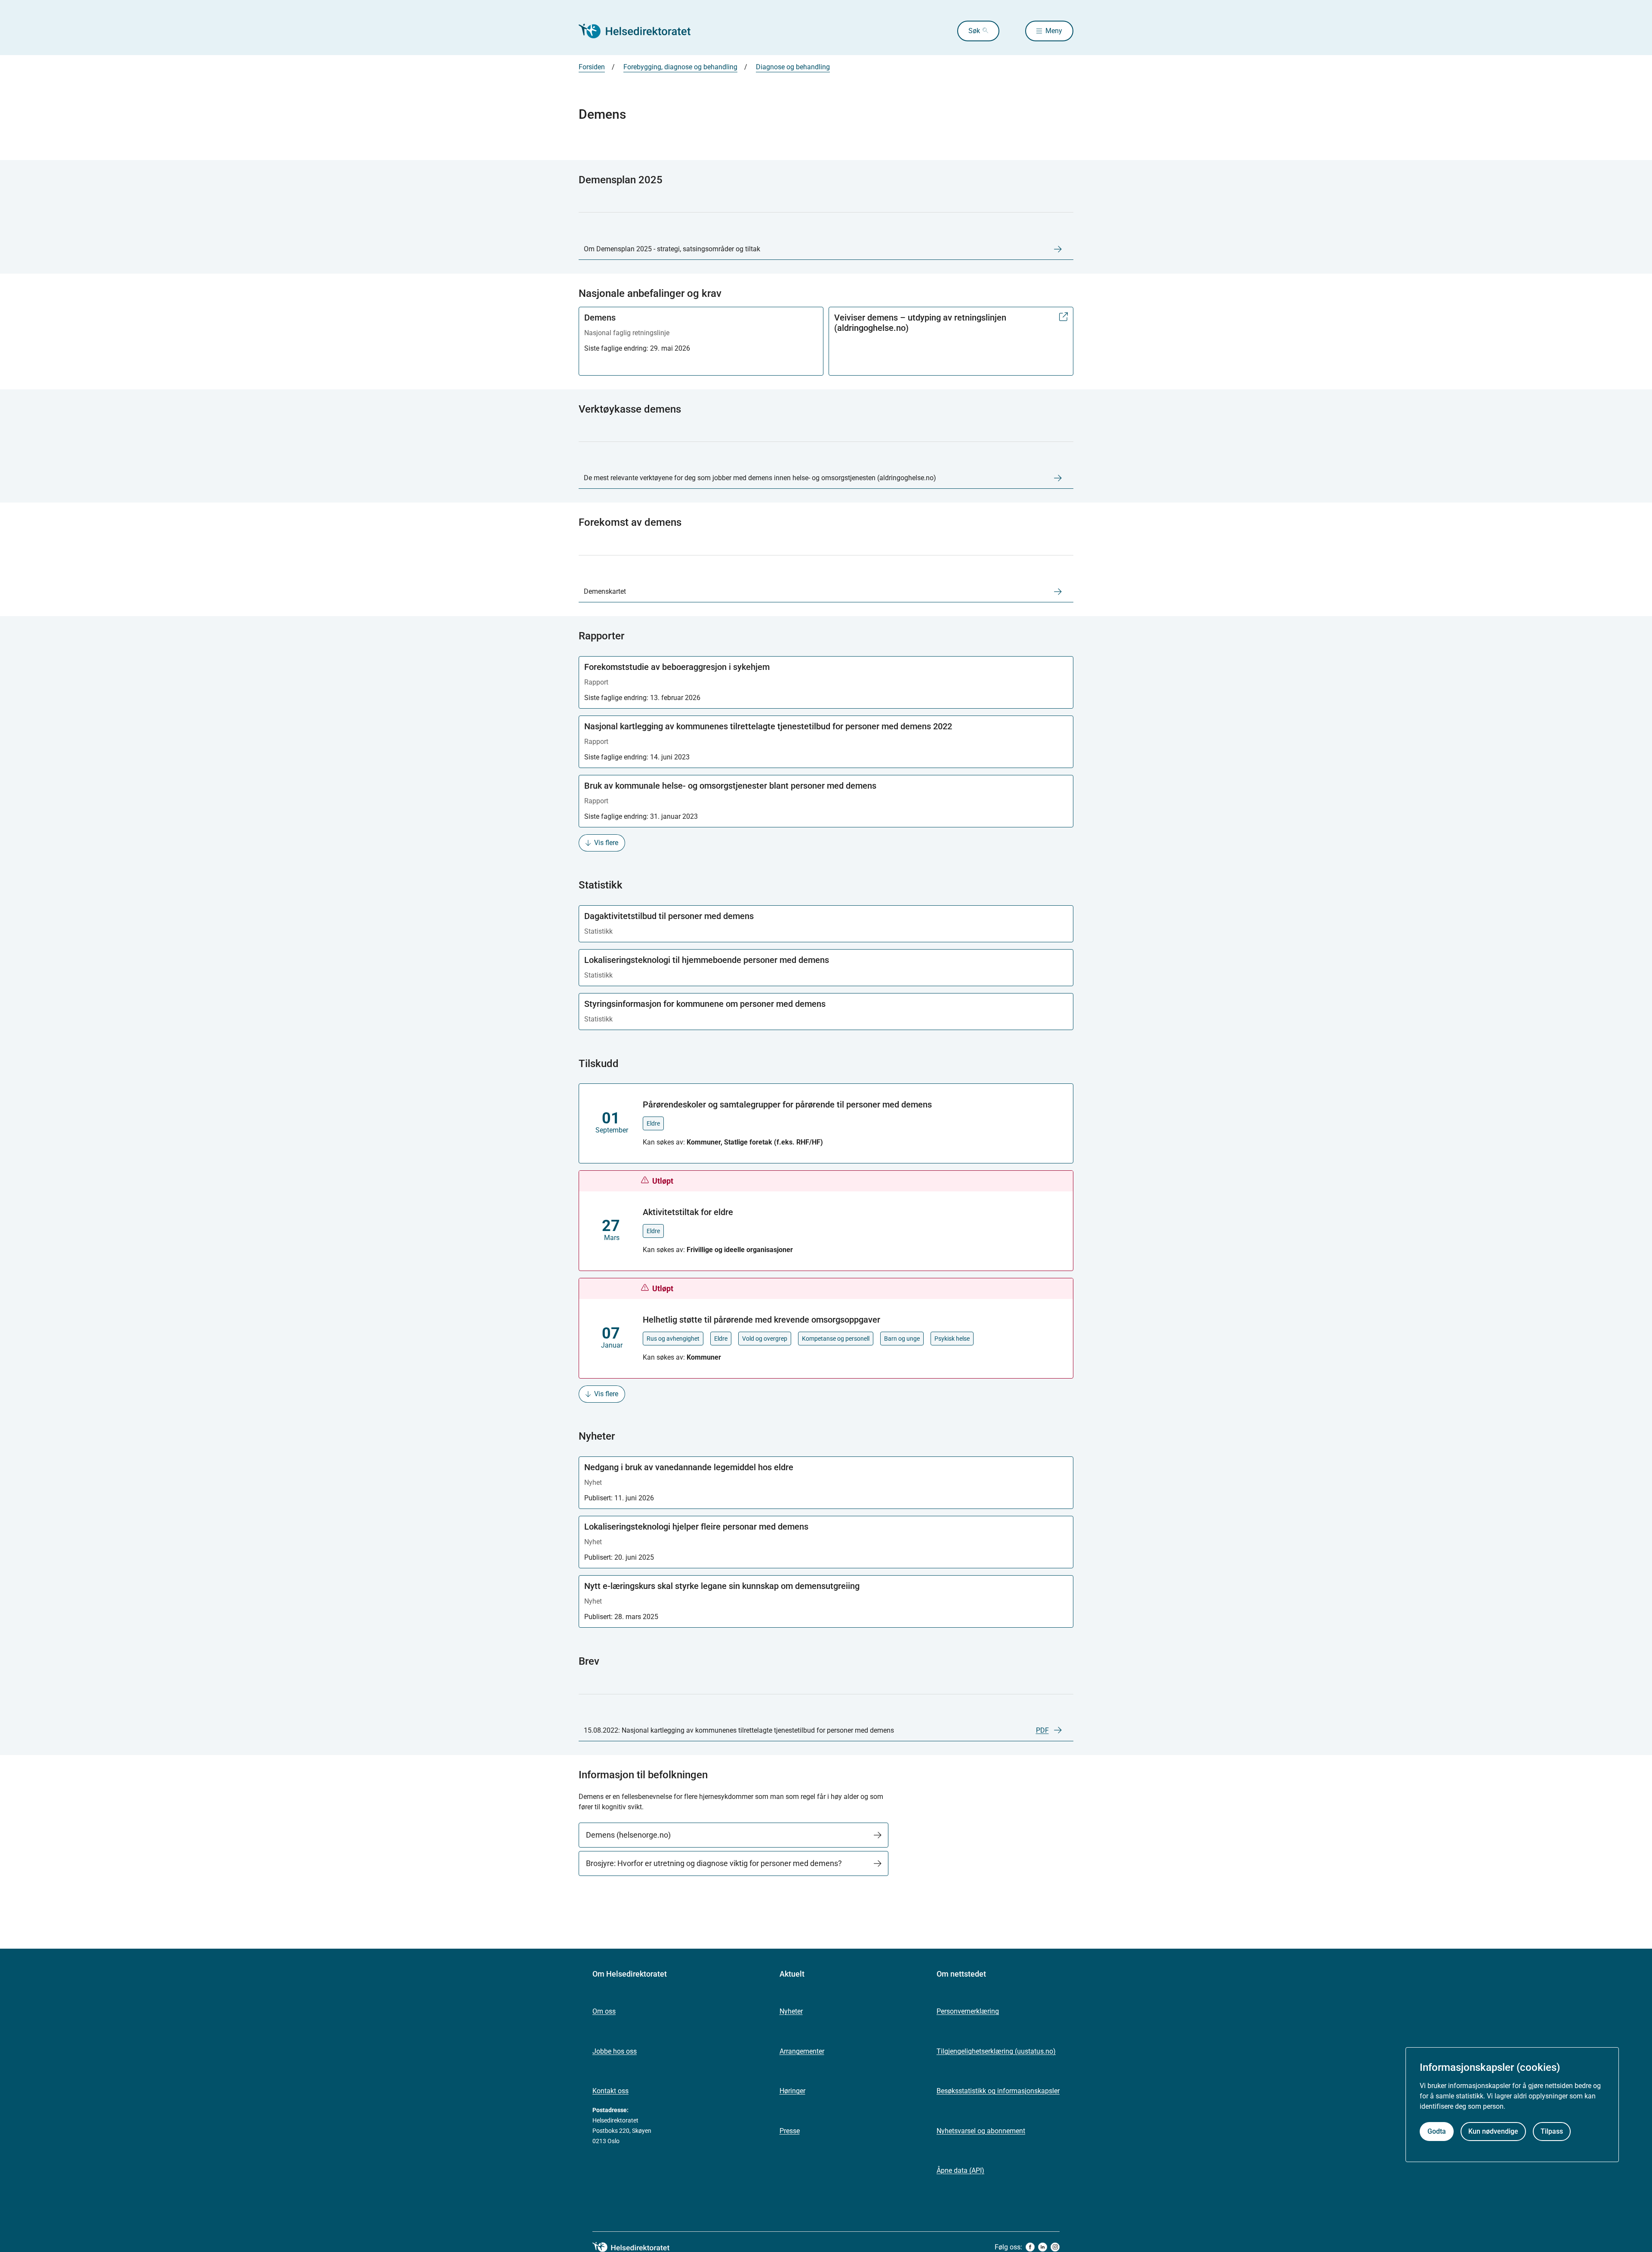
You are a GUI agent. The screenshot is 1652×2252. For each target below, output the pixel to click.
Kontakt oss (610, 2091)
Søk (974, 31)
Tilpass (1552, 2131)
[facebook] (1030, 2247)
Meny (1054, 31)
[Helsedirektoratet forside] (641, 31)
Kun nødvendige (1493, 2131)
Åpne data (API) (960, 2170)
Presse (790, 2131)
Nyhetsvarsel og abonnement (981, 2131)
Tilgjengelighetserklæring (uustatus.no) (996, 2051)
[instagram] (1055, 2247)
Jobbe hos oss (615, 2051)
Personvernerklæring (968, 2011)
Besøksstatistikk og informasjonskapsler (998, 2091)
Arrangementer (802, 2051)
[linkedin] (1043, 2247)
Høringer (792, 2091)
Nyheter (791, 2011)
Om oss (604, 2011)
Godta (1437, 2131)
